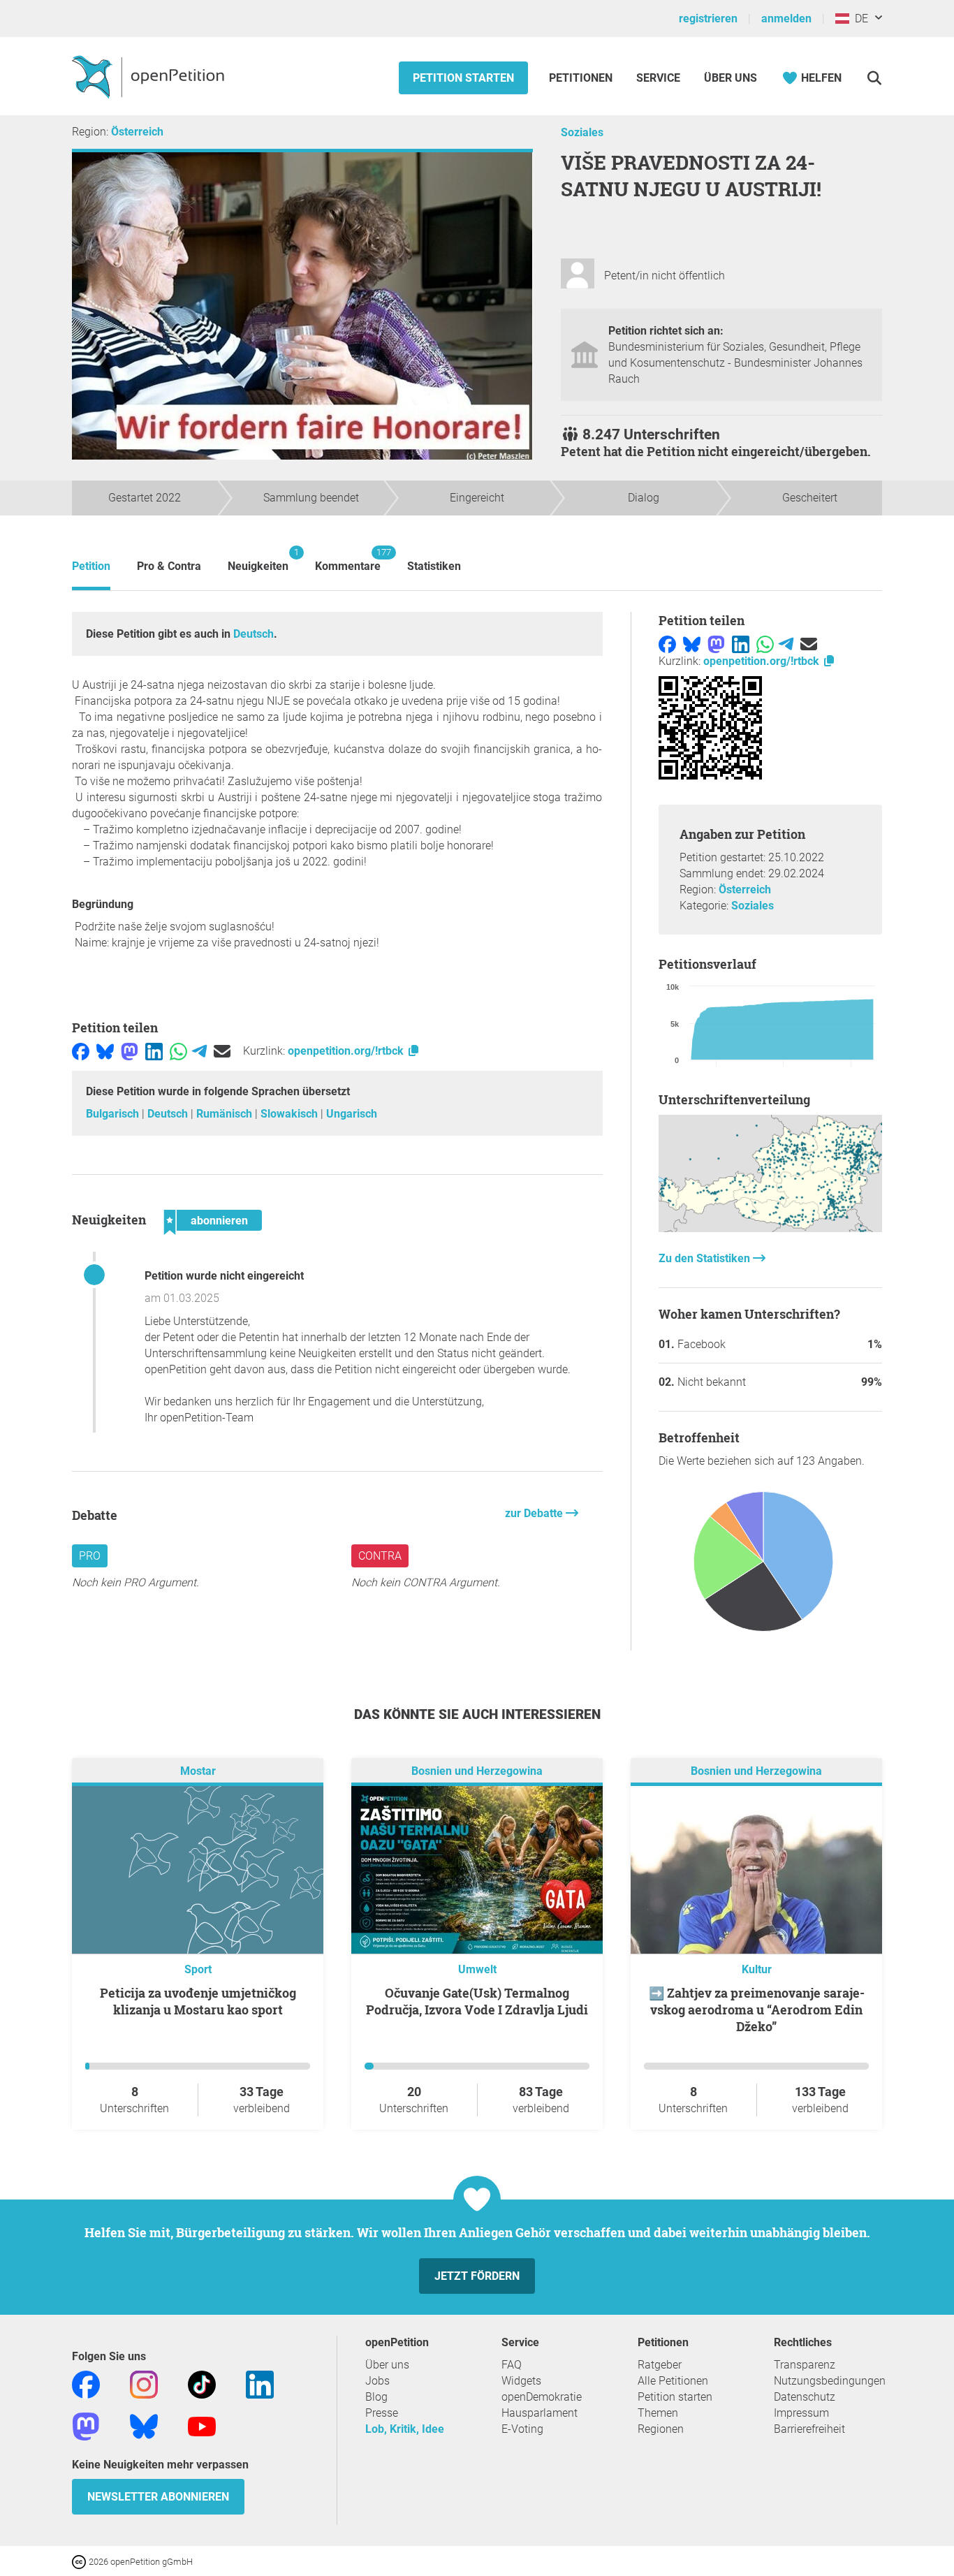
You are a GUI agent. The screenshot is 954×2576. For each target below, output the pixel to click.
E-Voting (522, 2429)
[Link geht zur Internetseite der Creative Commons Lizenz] (80, 2561)
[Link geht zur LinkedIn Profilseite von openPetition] (260, 2384)
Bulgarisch (114, 1114)
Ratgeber (660, 2365)
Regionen (661, 2429)
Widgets (521, 2381)
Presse (382, 2413)
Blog (376, 2397)
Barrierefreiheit (809, 2429)
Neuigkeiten (258, 560)
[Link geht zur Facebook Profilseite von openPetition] (86, 2384)
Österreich (137, 132)
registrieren (708, 19)
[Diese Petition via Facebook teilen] (81, 1051)
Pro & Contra (169, 566)
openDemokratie (542, 2397)
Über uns (387, 2365)
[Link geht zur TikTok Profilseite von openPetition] (202, 2384)
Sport (198, 1969)
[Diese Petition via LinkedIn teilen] (154, 1051)
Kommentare (348, 560)
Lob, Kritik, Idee (405, 2429)
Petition (91, 566)
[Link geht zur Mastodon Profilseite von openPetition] (86, 2425)
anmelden (786, 19)
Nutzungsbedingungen (830, 2381)
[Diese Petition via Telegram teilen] (199, 1051)
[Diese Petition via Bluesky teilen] (105, 1051)
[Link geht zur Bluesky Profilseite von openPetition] (144, 2425)
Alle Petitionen (673, 2381)
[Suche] (874, 78)
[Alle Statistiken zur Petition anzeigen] (770, 1228)
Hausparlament (540, 2413)
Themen (658, 2413)
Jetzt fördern (477, 2276)
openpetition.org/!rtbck (347, 1051)
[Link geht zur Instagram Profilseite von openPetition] (144, 2384)
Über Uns (731, 78)
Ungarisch (352, 1114)
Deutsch (254, 634)
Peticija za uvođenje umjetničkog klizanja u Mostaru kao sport (198, 2001)
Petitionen (582, 78)
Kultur (757, 1969)
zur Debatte (535, 1513)
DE (859, 19)
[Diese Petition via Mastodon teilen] (130, 1051)
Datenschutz (805, 2397)
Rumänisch (226, 1114)
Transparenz (805, 2365)
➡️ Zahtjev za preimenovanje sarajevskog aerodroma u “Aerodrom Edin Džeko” (757, 2010)
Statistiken (434, 566)
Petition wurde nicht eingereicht (224, 1276)
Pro (90, 1556)
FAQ (512, 2365)
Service (658, 78)
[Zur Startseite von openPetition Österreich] (150, 76)
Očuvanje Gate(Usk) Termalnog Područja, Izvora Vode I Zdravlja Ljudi (477, 2001)
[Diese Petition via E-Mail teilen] (222, 1051)
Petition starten (463, 78)
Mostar (198, 1771)
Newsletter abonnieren (158, 2497)
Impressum (801, 2413)
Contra (380, 1556)
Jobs (377, 2381)
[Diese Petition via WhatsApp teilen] (178, 1051)
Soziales (582, 132)
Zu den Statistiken (706, 1258)
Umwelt (477, 1969)
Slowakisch (291, 1114)
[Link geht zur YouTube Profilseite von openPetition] (202, 2425)
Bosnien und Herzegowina (477, 1771)
